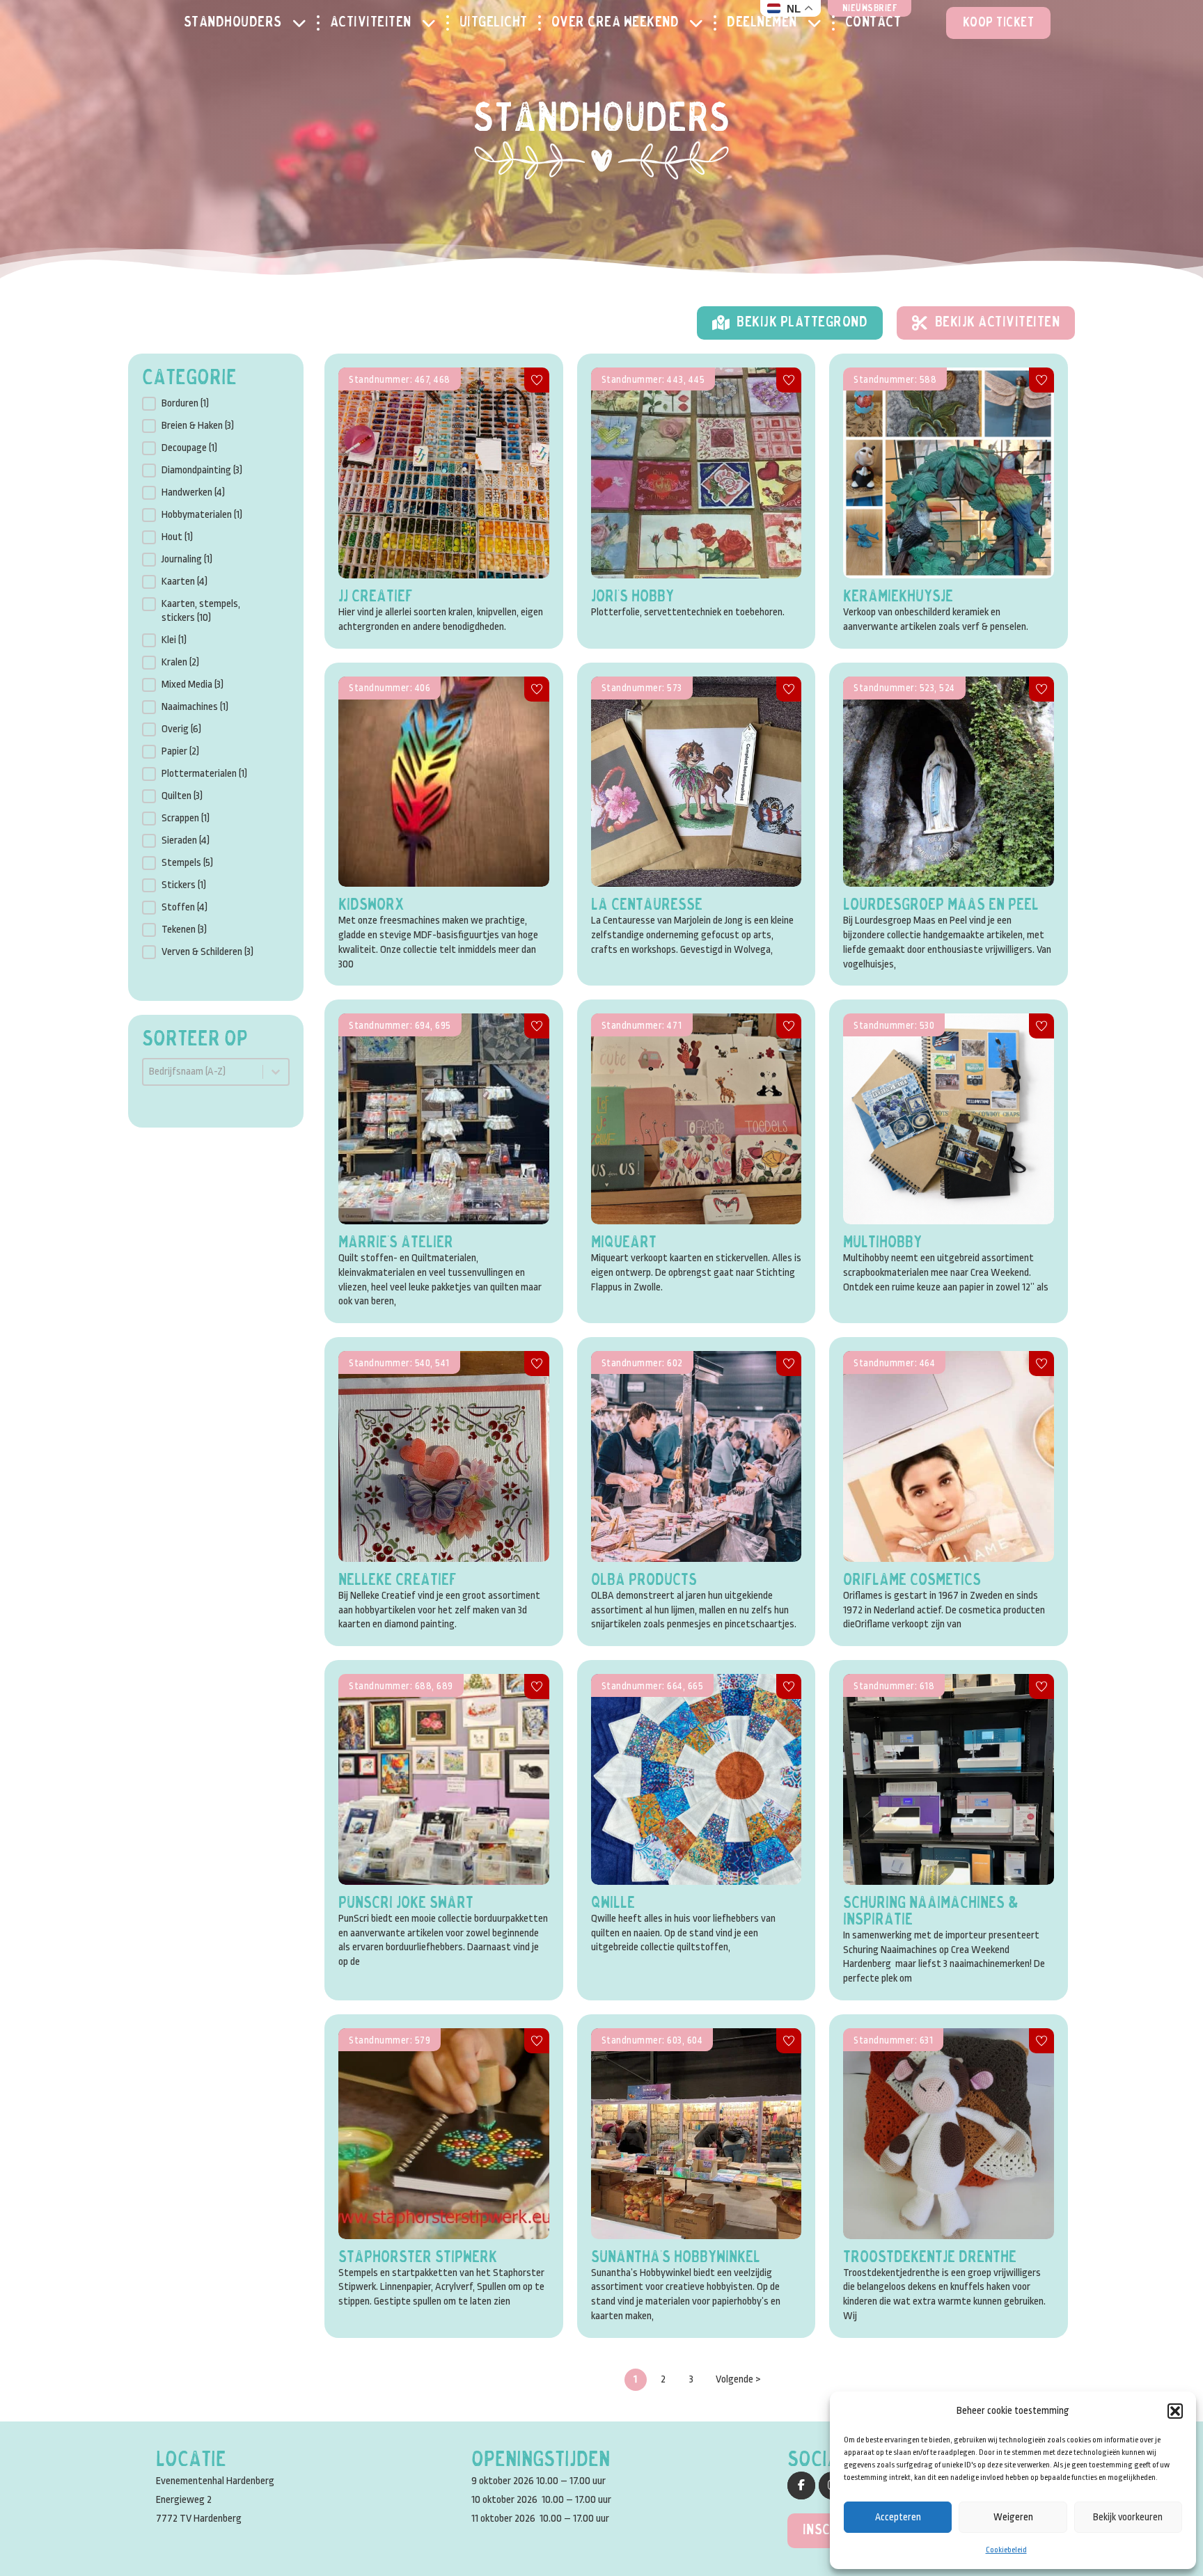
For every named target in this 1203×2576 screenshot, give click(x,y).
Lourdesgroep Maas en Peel (941, 906)
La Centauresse (647, 906)
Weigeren (1013, 2517)
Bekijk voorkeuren (1128, 2517)
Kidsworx (371, 906)
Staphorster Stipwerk (418, 2258)
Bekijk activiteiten (998, 323)
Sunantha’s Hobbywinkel (676, 2258)
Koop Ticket (999, 23)
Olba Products (644, 1581)
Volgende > (738, 2379)
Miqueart (624, 1243)
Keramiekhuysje (898, 597)
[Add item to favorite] (537, 380)
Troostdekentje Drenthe (930, 2258)
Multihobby (882, 1243)
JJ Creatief (376, 597)
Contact (873, 23)
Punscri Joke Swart (406, 1904)
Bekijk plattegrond (802, 323)
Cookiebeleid (1006, 2550)
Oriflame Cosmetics (912, 1581)
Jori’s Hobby (632, 597)
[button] (1175, 2411)
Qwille (613, 1904)
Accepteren (898, 2517)
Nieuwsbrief (870, 9)
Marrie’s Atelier (396, 1243)
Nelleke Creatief (398, 1581)
